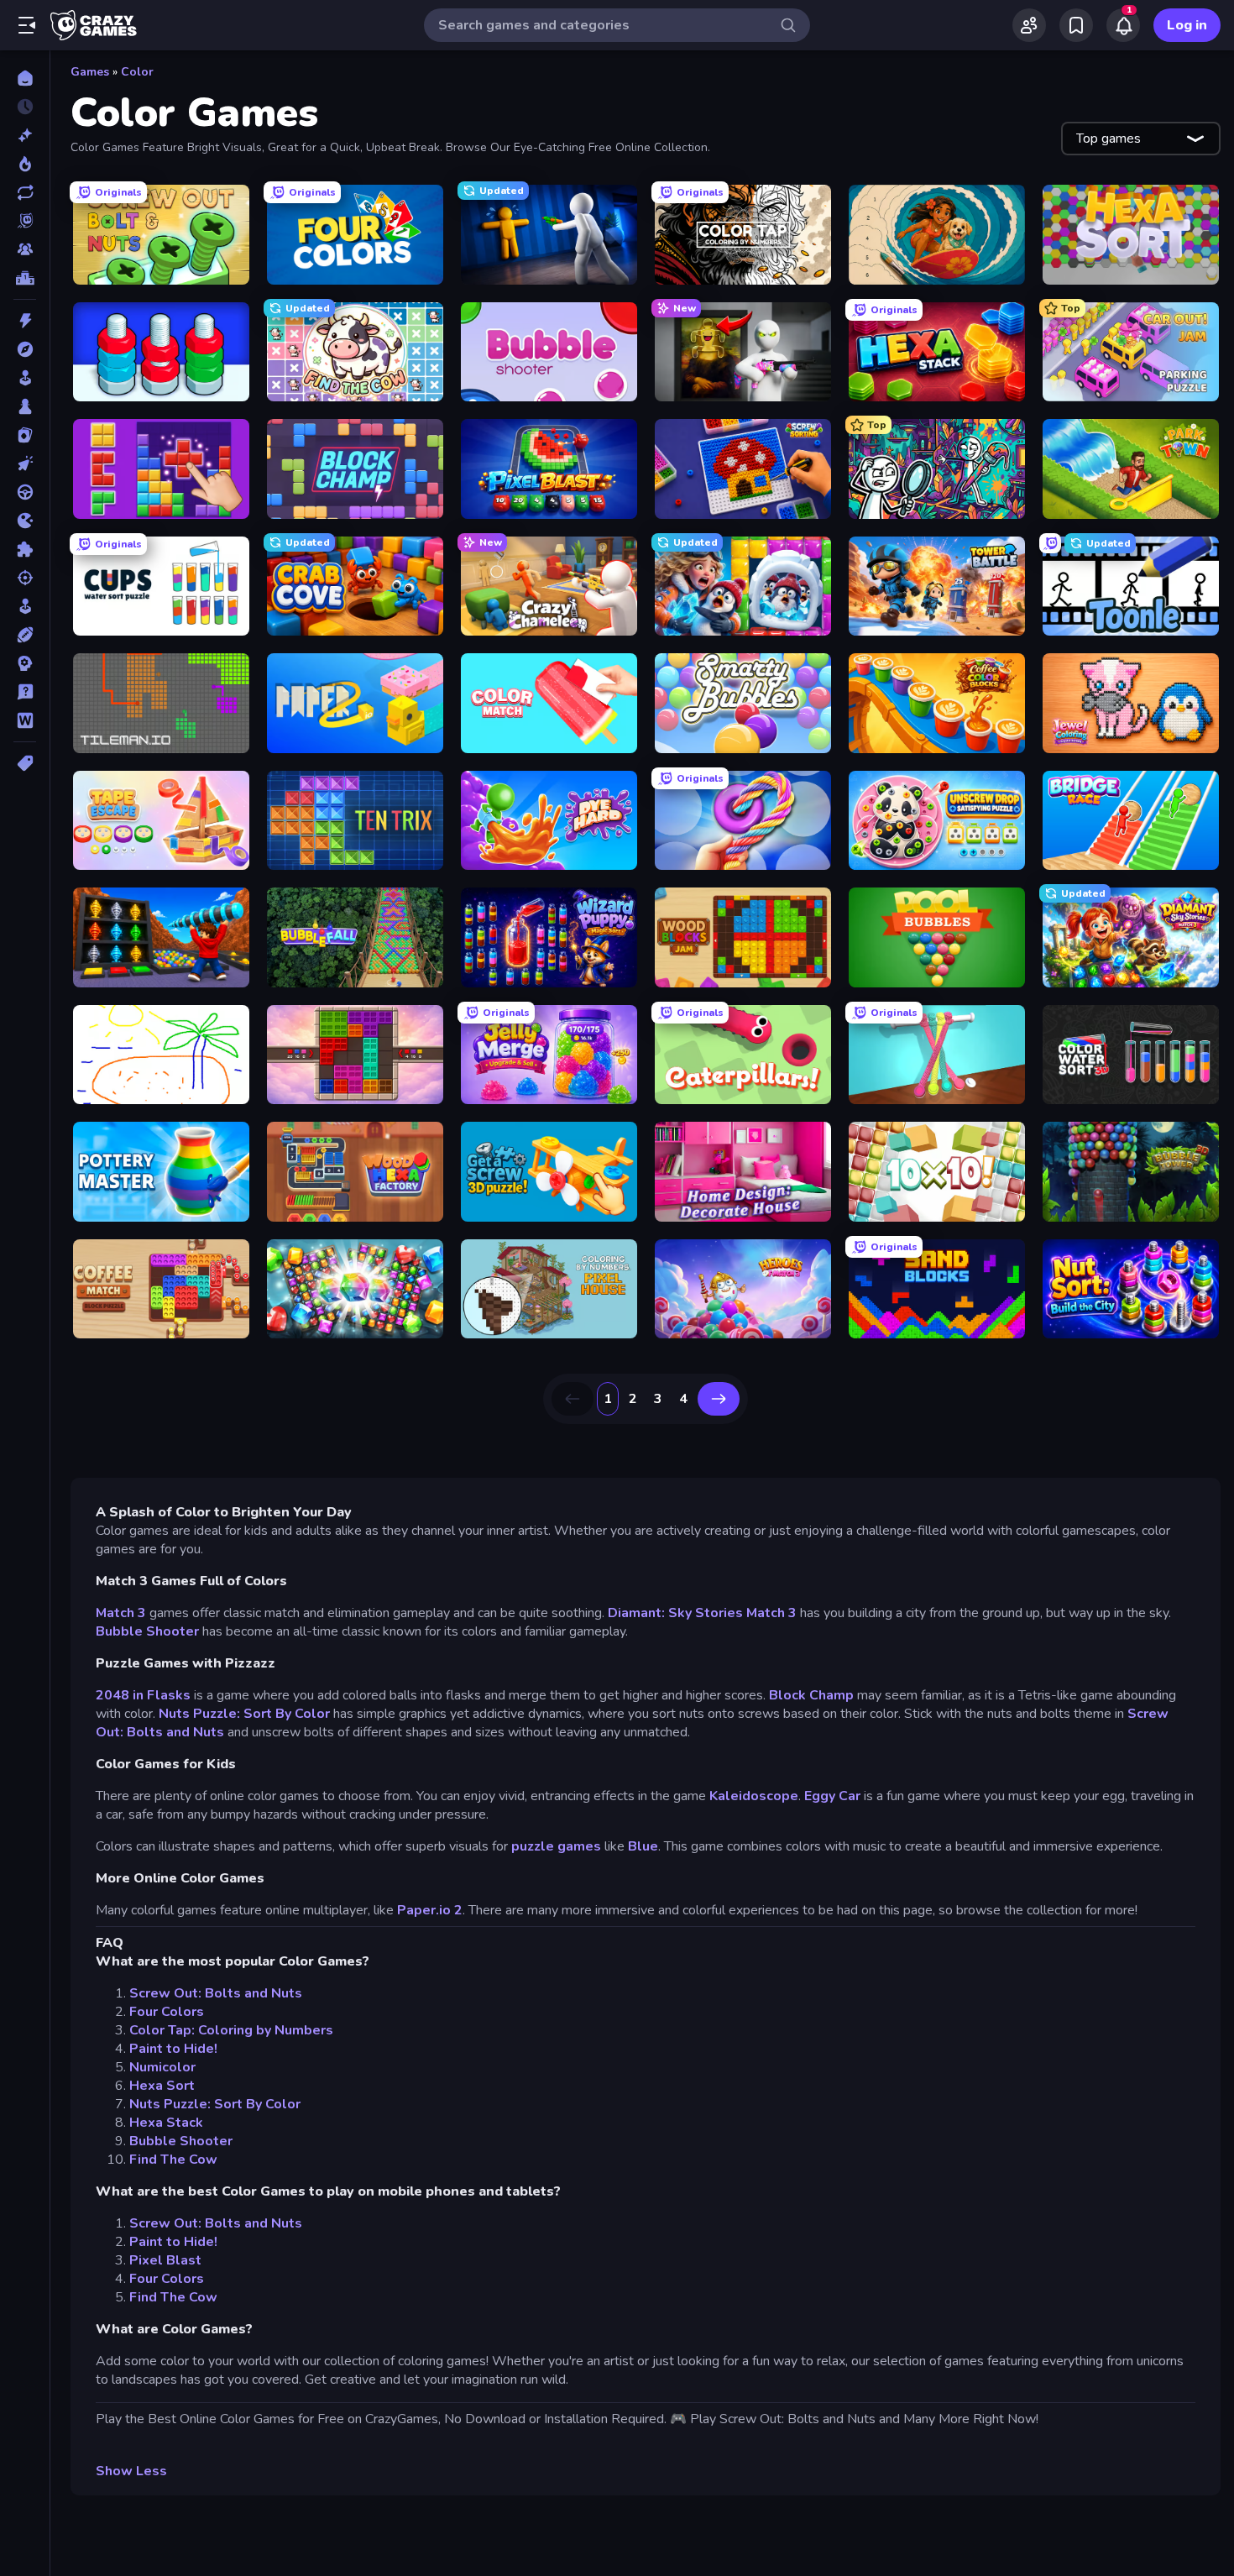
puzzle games (556, 1846)
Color (137, 72)
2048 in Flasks (145, 1695)
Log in (1187, 25)
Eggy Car (834, 1796)
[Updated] (25, 192)
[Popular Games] (25, 164)
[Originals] (25, 221)
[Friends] (1029, 25)
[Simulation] (25, 606)
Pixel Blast (165, 2260)
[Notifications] (1123, 25)
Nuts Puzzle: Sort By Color (244, 1714)
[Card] (25, 435)
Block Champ (811, 1695)
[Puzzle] (25, 549)
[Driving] (25, 492)
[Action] (25, 321)
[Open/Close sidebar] (27, 25)
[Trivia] (25, 692)
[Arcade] (25, 378)
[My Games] (1076, 25)
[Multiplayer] (25, 249)
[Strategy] (25, 663)
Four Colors (167, 2012)
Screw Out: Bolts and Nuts (216, 1993)
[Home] (25, 78)
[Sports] (25, 635)
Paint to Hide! (173, 2049)
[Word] (25, 720)
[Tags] (25, 763)
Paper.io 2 (430, 1910)
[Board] (25, 406)
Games (90, 72)
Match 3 (121, 1613)
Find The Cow (173, 2160)
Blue (643, 1846)
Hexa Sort (162, 2086)
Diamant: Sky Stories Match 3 (702, 1613)
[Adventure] (25, 349)
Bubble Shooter (149, 1631)
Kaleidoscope (754, 1796)
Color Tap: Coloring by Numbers (231, 2030)
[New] (25, 135)
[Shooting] (25, 578)
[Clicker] (25, 463)
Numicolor (162, 2067)
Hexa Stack (166, 2123)
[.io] (25, 521)
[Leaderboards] (25, 278)
